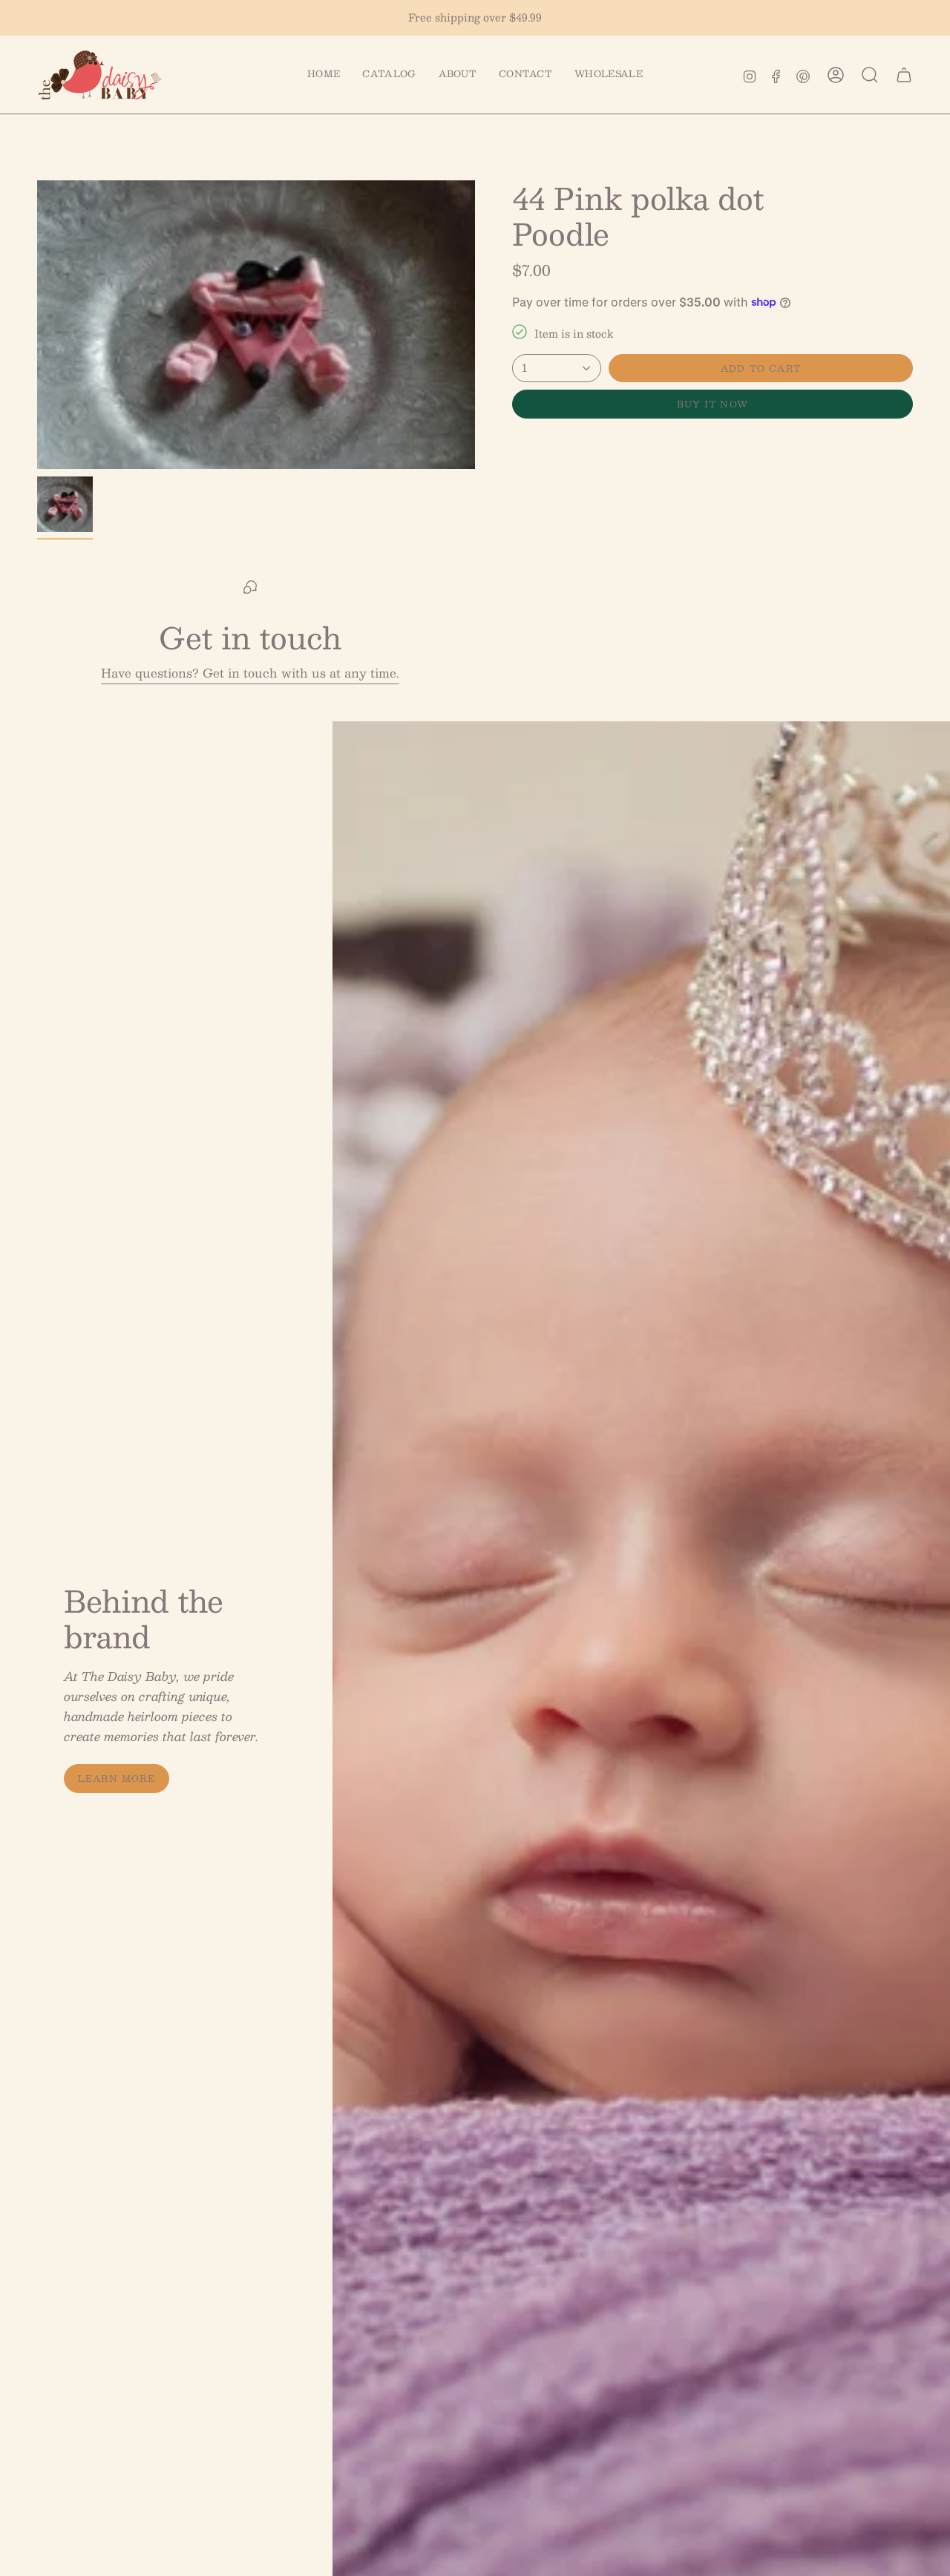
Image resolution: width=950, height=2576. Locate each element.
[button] (389, 75)
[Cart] (904, 75)
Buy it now (712, 404)
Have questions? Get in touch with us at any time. (250, 673)
